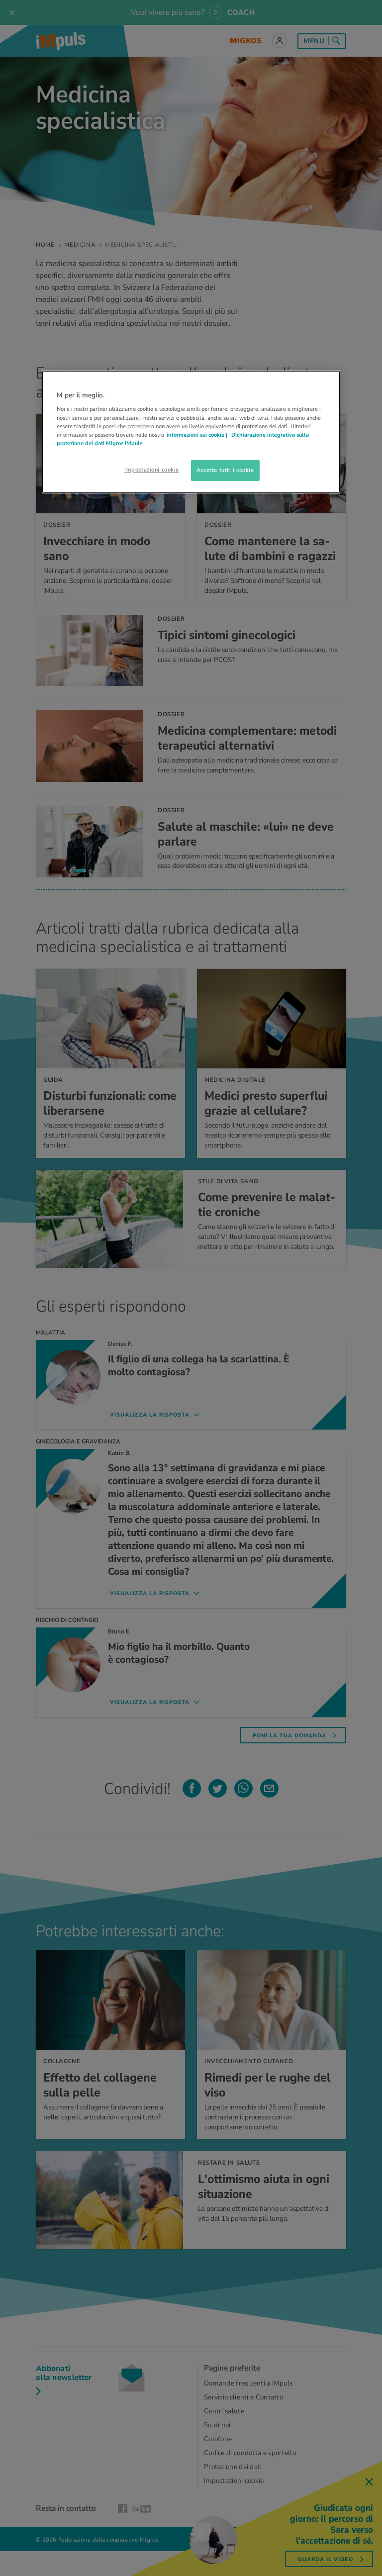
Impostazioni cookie (152, 470)
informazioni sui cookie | (198, 435)
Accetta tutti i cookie (225, 470)
